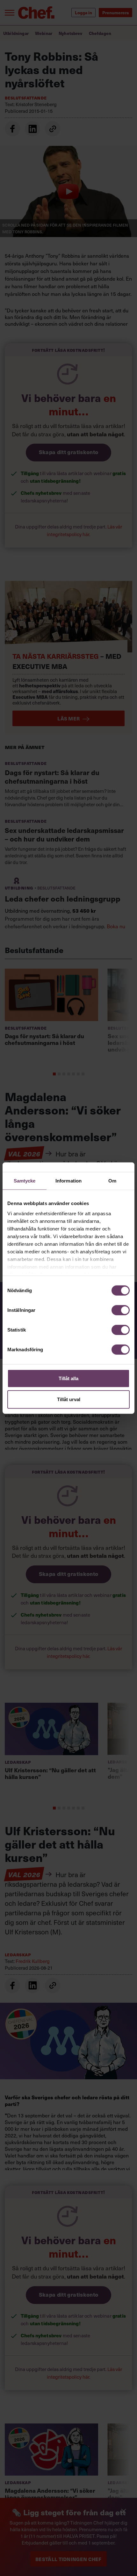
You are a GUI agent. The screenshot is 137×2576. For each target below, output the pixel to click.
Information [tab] (68, 1181)
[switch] (121, 1310)
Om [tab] (112, 1181)
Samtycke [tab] (25, 1181)
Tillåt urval (69, 1399)
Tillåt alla (68, 1378)
